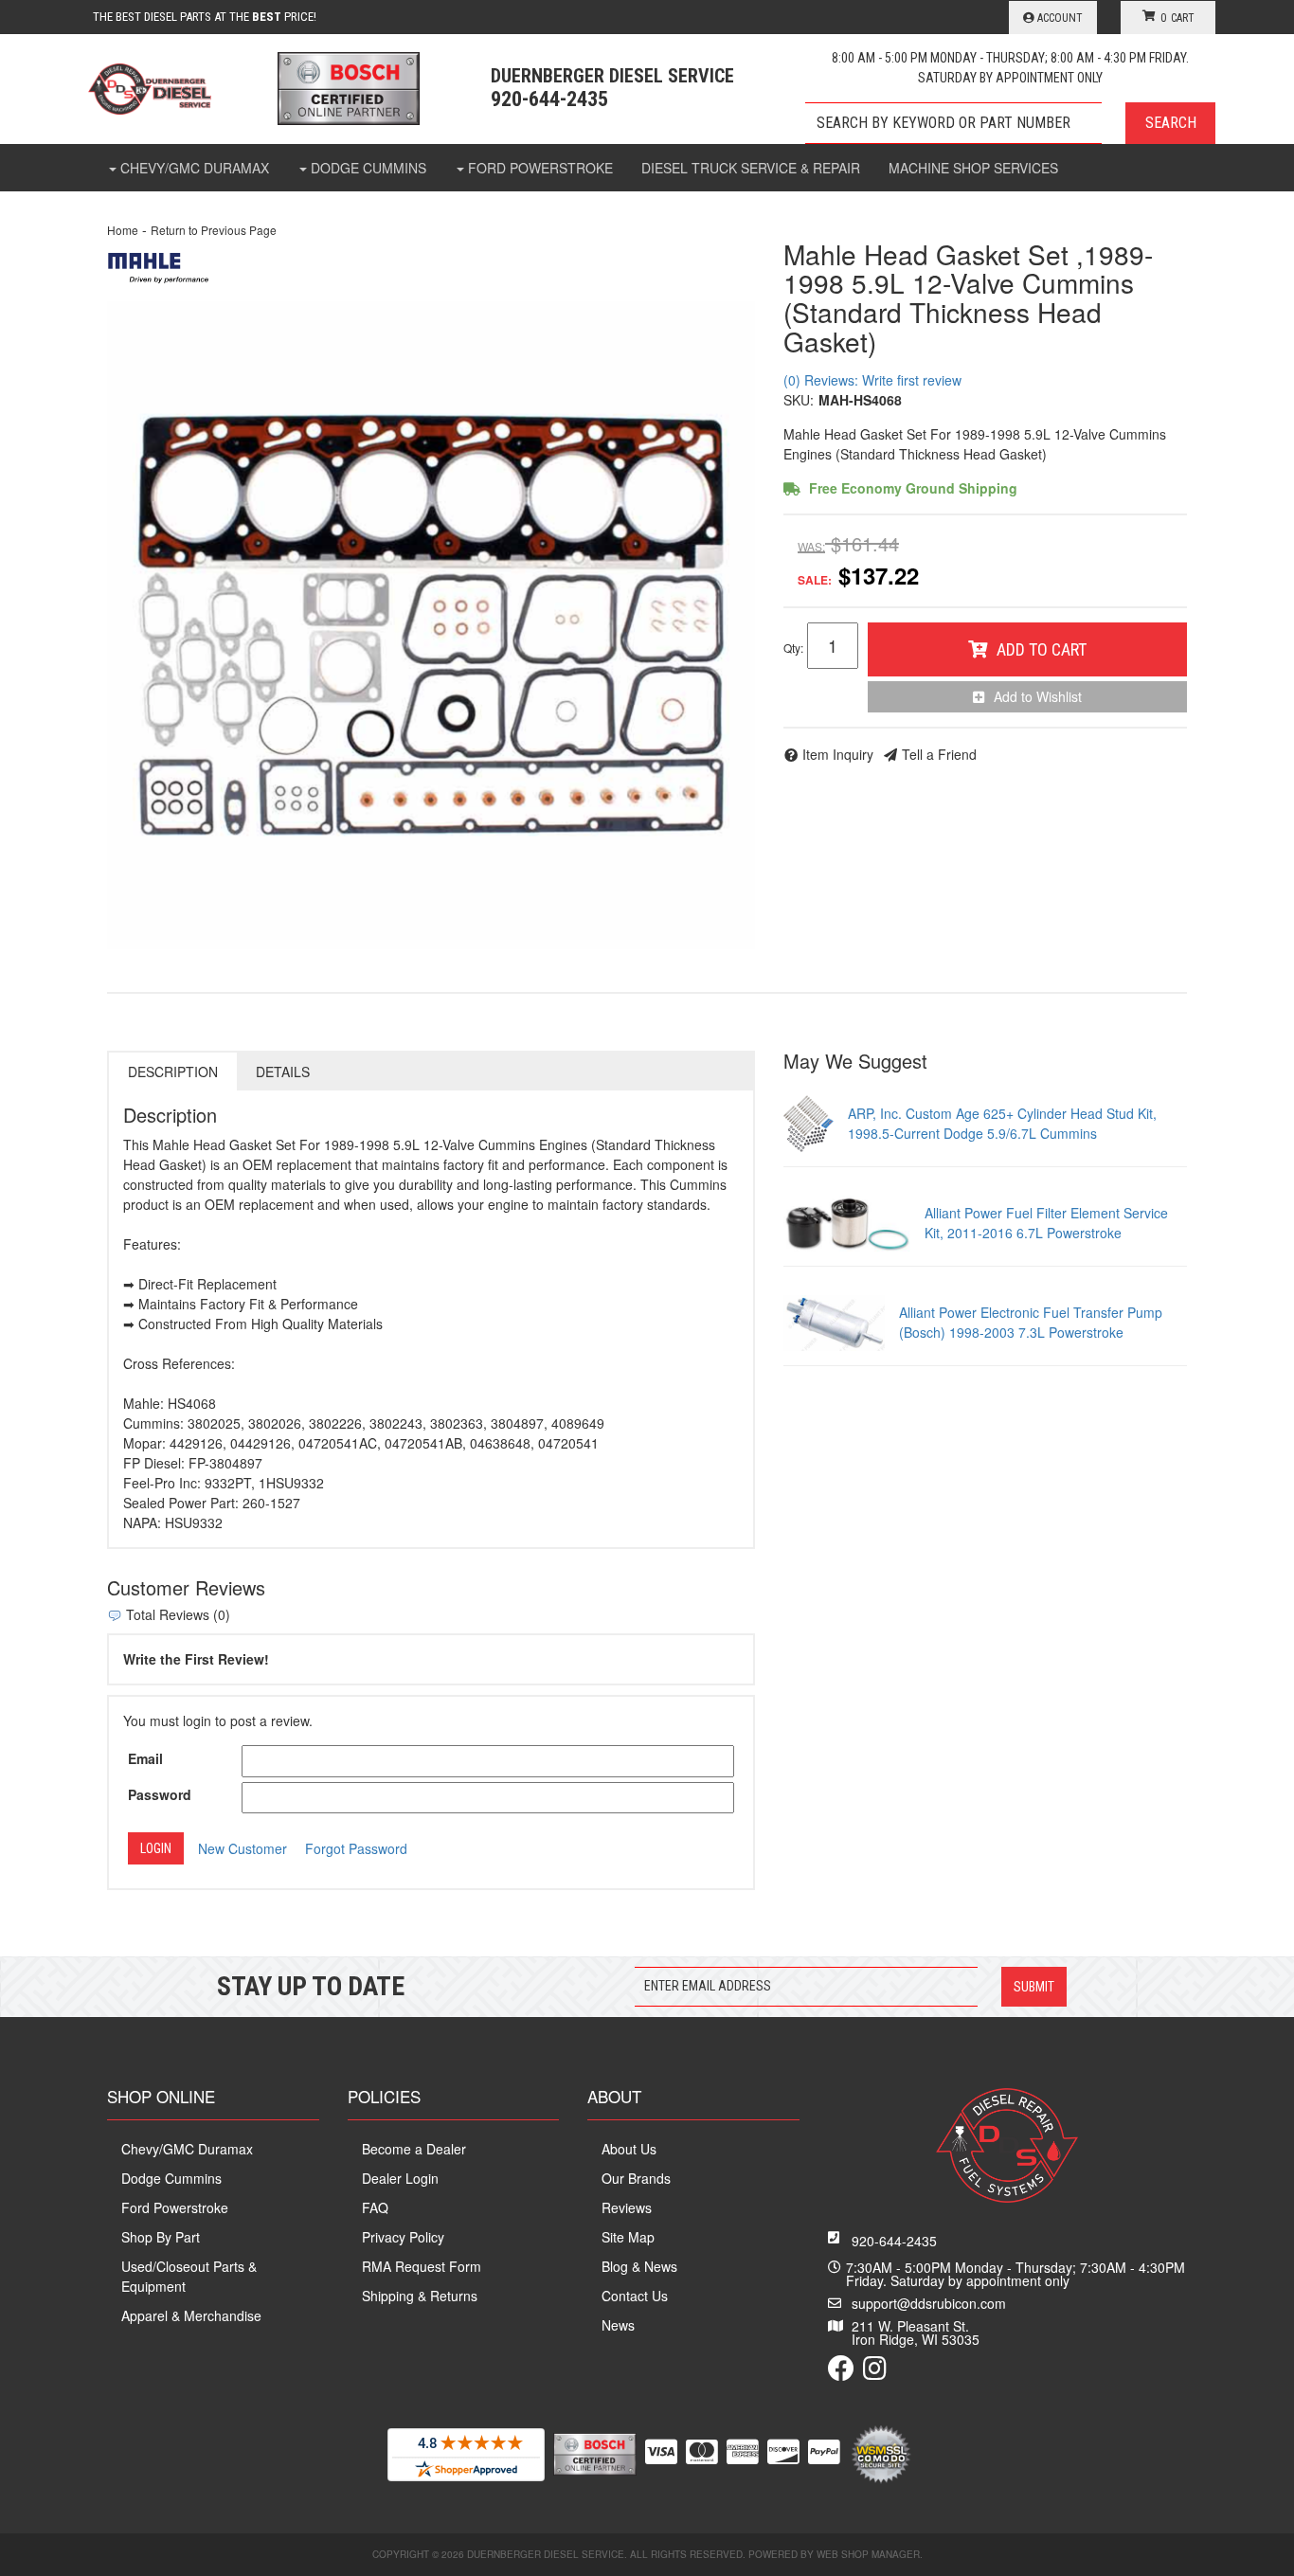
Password (160, 1794)
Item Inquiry (838, 754)
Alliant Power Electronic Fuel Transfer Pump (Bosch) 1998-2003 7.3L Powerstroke (1031, 1322)
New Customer (243, 1848)
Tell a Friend (939, 754)
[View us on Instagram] (875, 2372)
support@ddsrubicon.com (929, 2303)
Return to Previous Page (214, 230)
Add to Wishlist (1038, 696)
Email (145, 1758)
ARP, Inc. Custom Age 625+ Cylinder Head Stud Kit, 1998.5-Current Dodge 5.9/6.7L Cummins (1002, 1123)
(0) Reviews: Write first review (872, 380)
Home (123, 230)
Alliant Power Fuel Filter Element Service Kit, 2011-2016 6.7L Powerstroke (1046, 1223)
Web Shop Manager (868, 2554)
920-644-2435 (894, 2241)
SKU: (799, 400)
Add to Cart (1042, 649)
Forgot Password (356, 1848)
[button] (1010, 123)
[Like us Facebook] (841, 2372)
